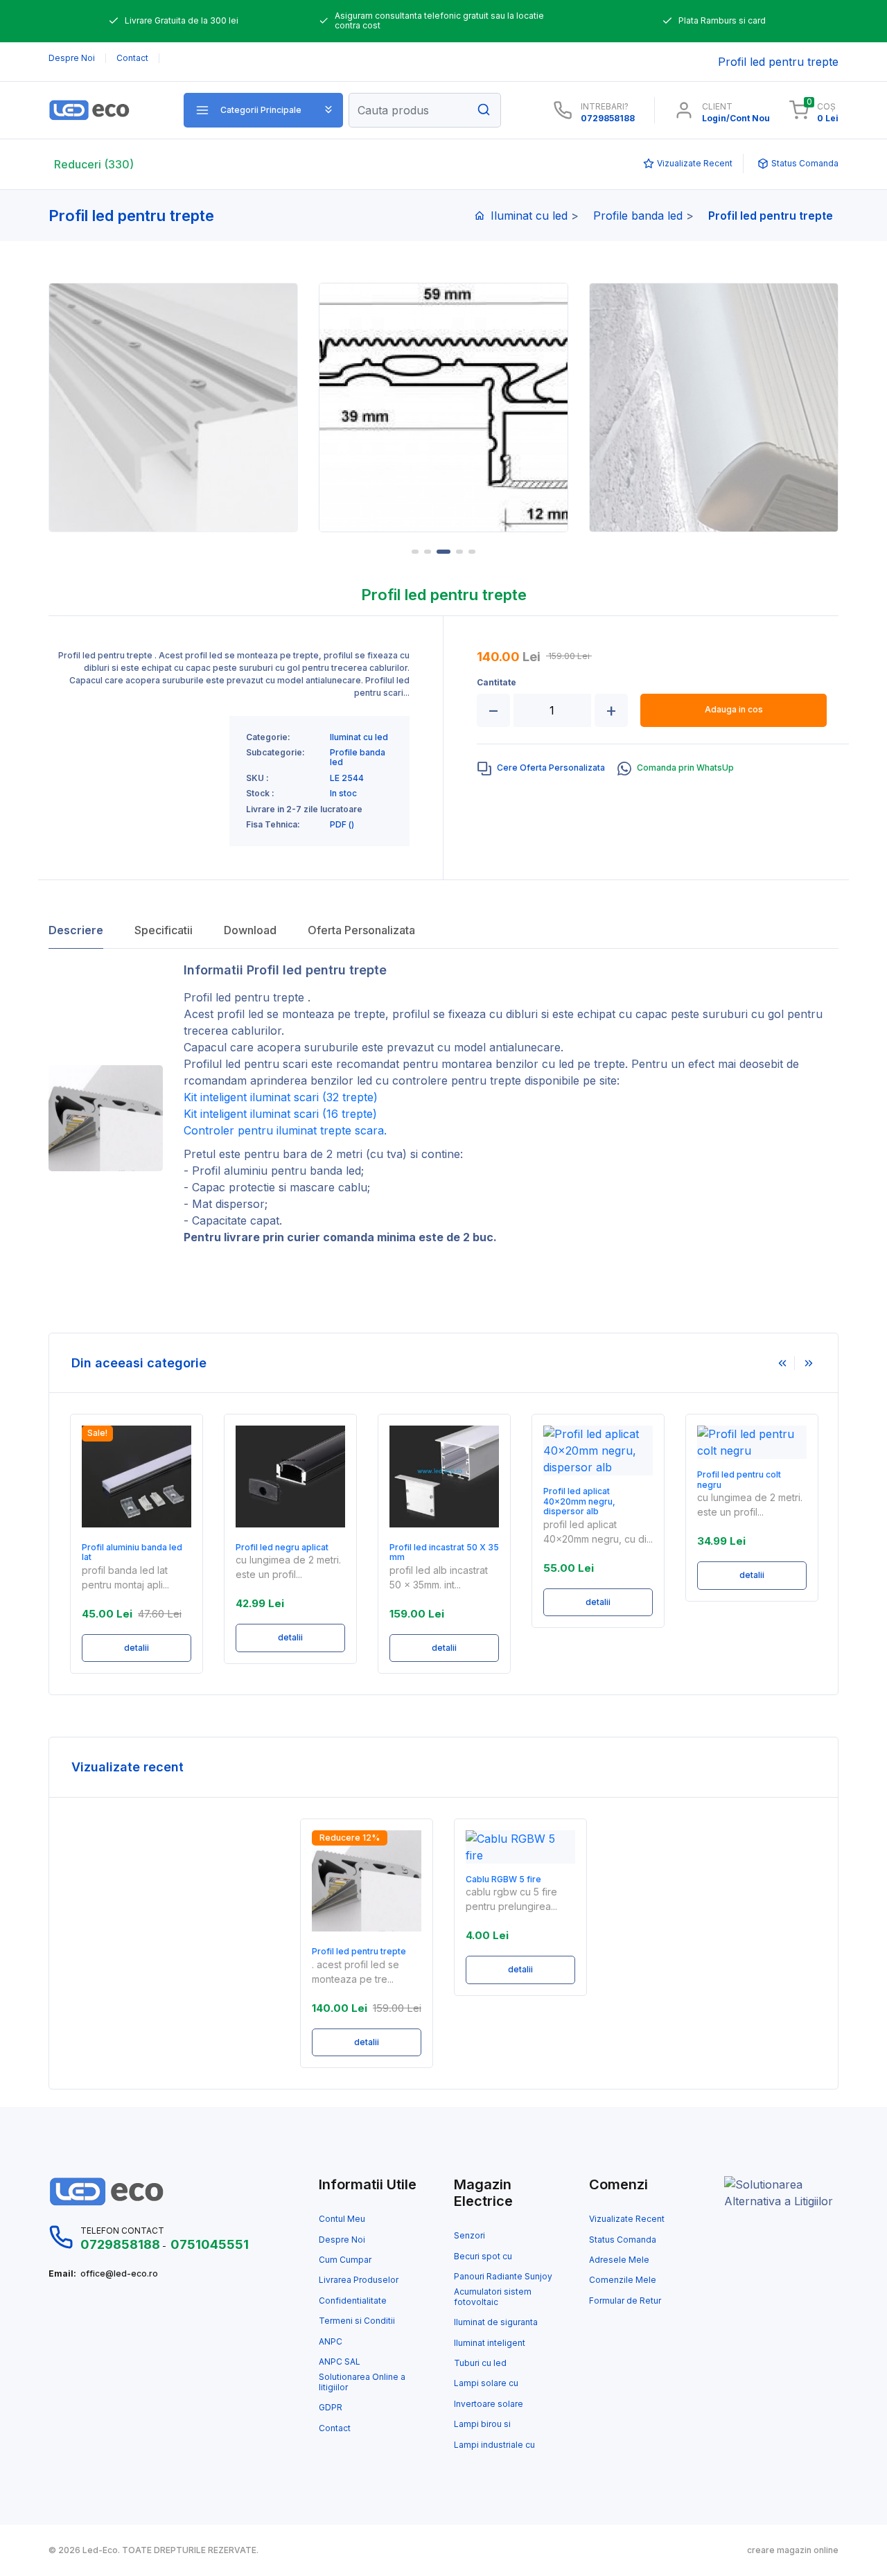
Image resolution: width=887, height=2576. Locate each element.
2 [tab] (428, 552)
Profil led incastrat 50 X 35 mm (444, 1552)
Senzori (469, 2236)
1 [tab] (415, 552)
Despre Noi (342, 2240)
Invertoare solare (489, 2404)
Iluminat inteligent (490, 2343)
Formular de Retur (625, 2301)
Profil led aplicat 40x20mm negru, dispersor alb (579, 1501)
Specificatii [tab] (164, 930)
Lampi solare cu (486, 2383)
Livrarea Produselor (359, 2280)
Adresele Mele (619, 2260)
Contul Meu (342, 2219)
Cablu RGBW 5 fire (503, 1880)
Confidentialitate (353, 2301)
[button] (263, 110)
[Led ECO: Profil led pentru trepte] (106, 110)
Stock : (260, 794)
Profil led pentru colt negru (739, 1480)
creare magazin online (793, 2550)
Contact (335, 2428)
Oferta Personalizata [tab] (361, 930)
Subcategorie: (275, 753)
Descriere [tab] (76, 930)
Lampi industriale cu (494, 2445)
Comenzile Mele (623, 2280)
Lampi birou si (482, 2424)
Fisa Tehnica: (273, 825)
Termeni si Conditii (357, 2321)
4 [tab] (459, 552)
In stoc (343, 794)
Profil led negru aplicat (282, 1548)
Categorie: (268, 737)
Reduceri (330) (94, 164)
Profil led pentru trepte (359, 1952)
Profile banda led (638, 216)
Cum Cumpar (345, 2260)
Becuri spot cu (483, 2257)
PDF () (342, 825)
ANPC (331, 2342)
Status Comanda (623, 2240)
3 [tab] (443, 552)
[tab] (541, 769)
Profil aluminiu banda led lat (132, 1552)
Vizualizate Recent (627, 2219)
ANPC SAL (340, 2362)
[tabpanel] (443, 408)
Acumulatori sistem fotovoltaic (493, 2297)
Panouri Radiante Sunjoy (503, 2277)
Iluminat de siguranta (496, 2322)
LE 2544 (347, 778)
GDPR (331, 2408)
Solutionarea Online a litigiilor (362, 2382)
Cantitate (497, 683)
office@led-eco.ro (119, 2274)
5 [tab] (472, 552)
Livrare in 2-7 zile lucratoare (304, 809)
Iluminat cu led (529, 216)
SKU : (257, 778)
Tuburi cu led (480, 2363)
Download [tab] (250, 930)
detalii (137, 1648)
